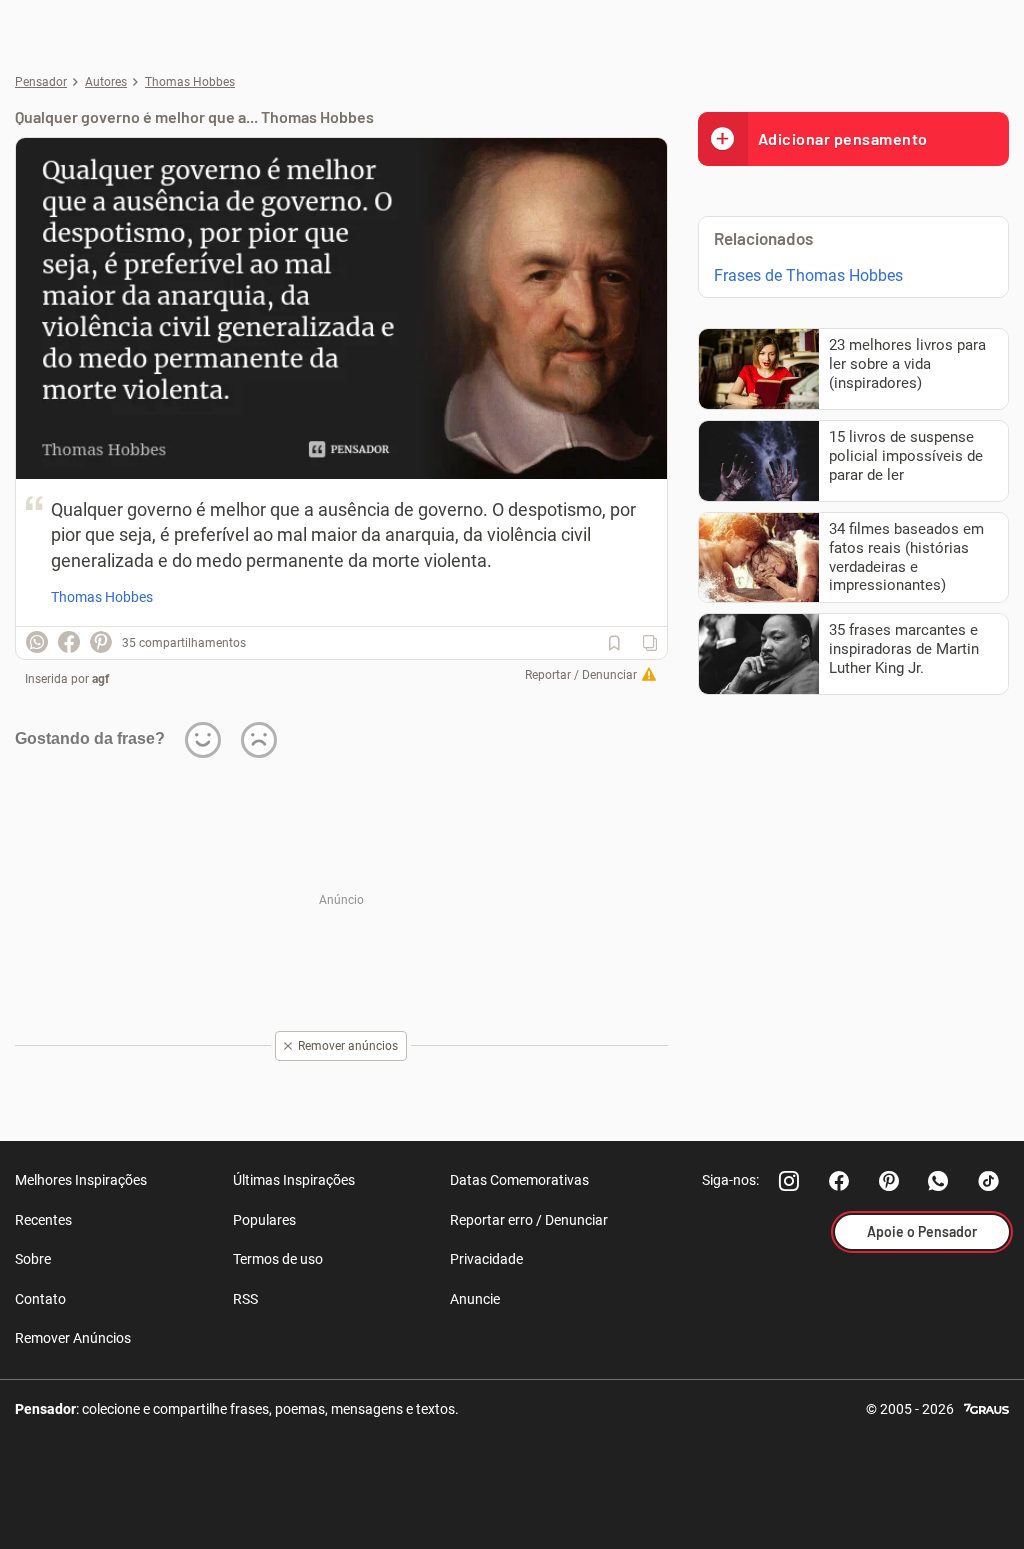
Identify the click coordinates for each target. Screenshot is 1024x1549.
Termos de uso (278, 1259)
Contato (40, 1299)
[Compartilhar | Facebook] (69, 642)
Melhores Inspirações (81, 1180)
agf (100, 679)
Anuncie (475, 1299)
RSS (245, 1299)
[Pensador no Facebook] (839, 1181)
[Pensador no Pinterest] (889, 1181)
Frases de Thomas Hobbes (808, 275)
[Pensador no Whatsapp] (939, 1181)
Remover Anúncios (73, 1338)
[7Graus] (986, 1407)
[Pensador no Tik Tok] (989, 1181)
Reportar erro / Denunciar (529, 1220)
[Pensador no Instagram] (789, 1181)
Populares (264, 1220)
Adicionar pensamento (843, 138)
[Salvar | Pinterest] (101, 642)
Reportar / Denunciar (581, 675)
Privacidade (486, 1259)
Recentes (43, 1220)
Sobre (33, 1259)
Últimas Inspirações (294, 1180)
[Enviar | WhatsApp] (37, 642)
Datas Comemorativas (519, 1180)
